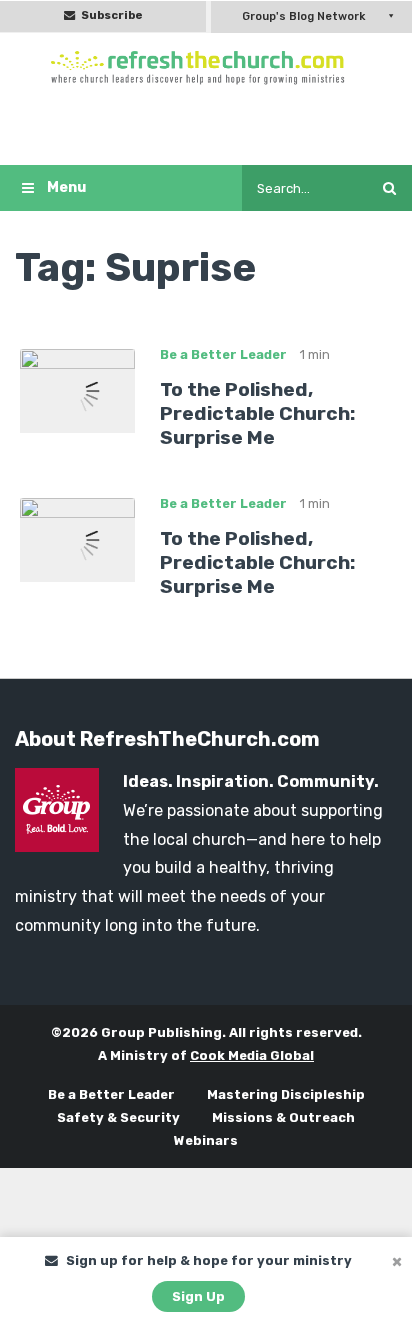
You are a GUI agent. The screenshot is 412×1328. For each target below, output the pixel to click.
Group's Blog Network (303, 16)
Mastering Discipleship (286, 1094)
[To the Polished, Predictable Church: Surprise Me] (77, 389)
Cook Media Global (252, 1055)
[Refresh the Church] (206, 67)
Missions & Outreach (283, 1117)
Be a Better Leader (223, 354)
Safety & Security (118, 1117)
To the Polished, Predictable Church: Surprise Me (257, 413)
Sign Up (198, 1296)
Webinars (206, 1140)
